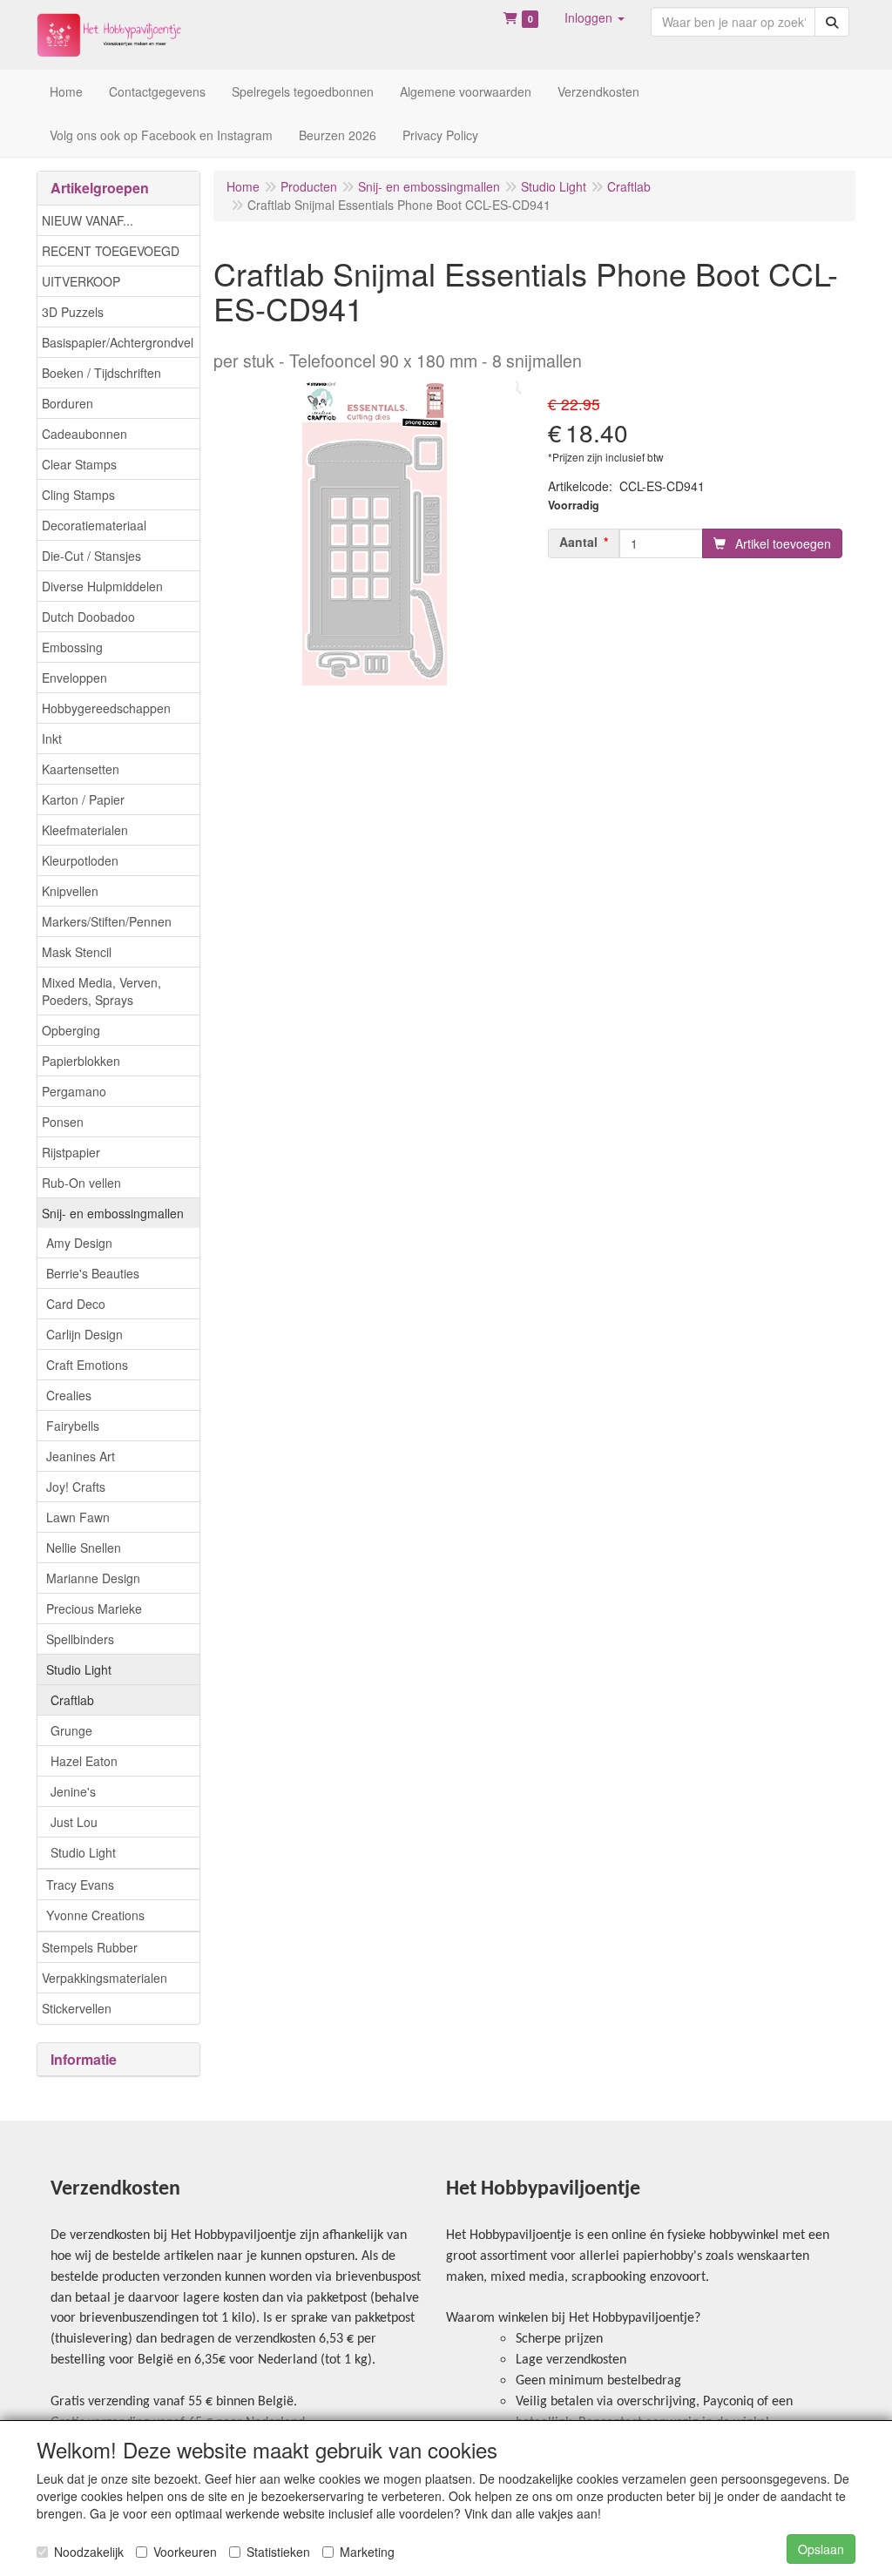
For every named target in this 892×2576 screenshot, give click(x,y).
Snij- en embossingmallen (113, 1213)
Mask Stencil (77, 952)
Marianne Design (93, 1578)
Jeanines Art (81, 1456)
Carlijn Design (84, 1334)
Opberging (71, 1030)
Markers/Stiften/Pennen (107, 921)
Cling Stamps (78, 495)
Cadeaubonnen (84, 434)
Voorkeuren (185, 2552)
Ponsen (63, 1122)
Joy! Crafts (76, 1487)
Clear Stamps (79, 464)
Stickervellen (77, 2008)
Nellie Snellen (84, 1548)
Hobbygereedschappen (106, 708)
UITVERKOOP (81, 281)
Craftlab (72, 1700)
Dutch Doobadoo (88, 617)
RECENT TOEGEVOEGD (111, 251)
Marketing (367, 2552)
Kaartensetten (81, 769)
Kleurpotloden (80, 860)
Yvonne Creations (95, 1915)
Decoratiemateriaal (94, 525)
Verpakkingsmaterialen (105, 1978)
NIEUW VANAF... (88, 220)
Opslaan (821, 2549)
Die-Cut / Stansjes (91, 556)
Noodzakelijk (89, 2552)
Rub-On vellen (81, 1183)
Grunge (71, 1730)
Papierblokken (81, 1061)
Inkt (52, 738)
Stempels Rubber (90, 1947)
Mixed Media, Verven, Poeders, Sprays (101, 991)
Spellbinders (80, 1639)
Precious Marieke (94, 1608)
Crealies (69, 1395)
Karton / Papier (83, 799)
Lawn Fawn (78, 1517)
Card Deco (76, 1304)
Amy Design (79, 1243)
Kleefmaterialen (85, 830)
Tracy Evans (80, 1885)
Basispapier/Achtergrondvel (118, 342)
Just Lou (74, 1822)
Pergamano (74, 1091)
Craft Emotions (87, 1365)
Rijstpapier (71, 1152)
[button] (595, 17)
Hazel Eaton (84, 1761)
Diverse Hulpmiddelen (102, 586)
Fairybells (73, 1426)
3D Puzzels (73, 312)
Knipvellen (70, 891)
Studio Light (79, 1669)
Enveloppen (74, 678)
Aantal (578, 542)
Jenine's (73, 1791)
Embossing (72, 647)
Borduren (68, 403)
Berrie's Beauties (93, 1273)
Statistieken (278, 2552)
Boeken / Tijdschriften (101, 373)
